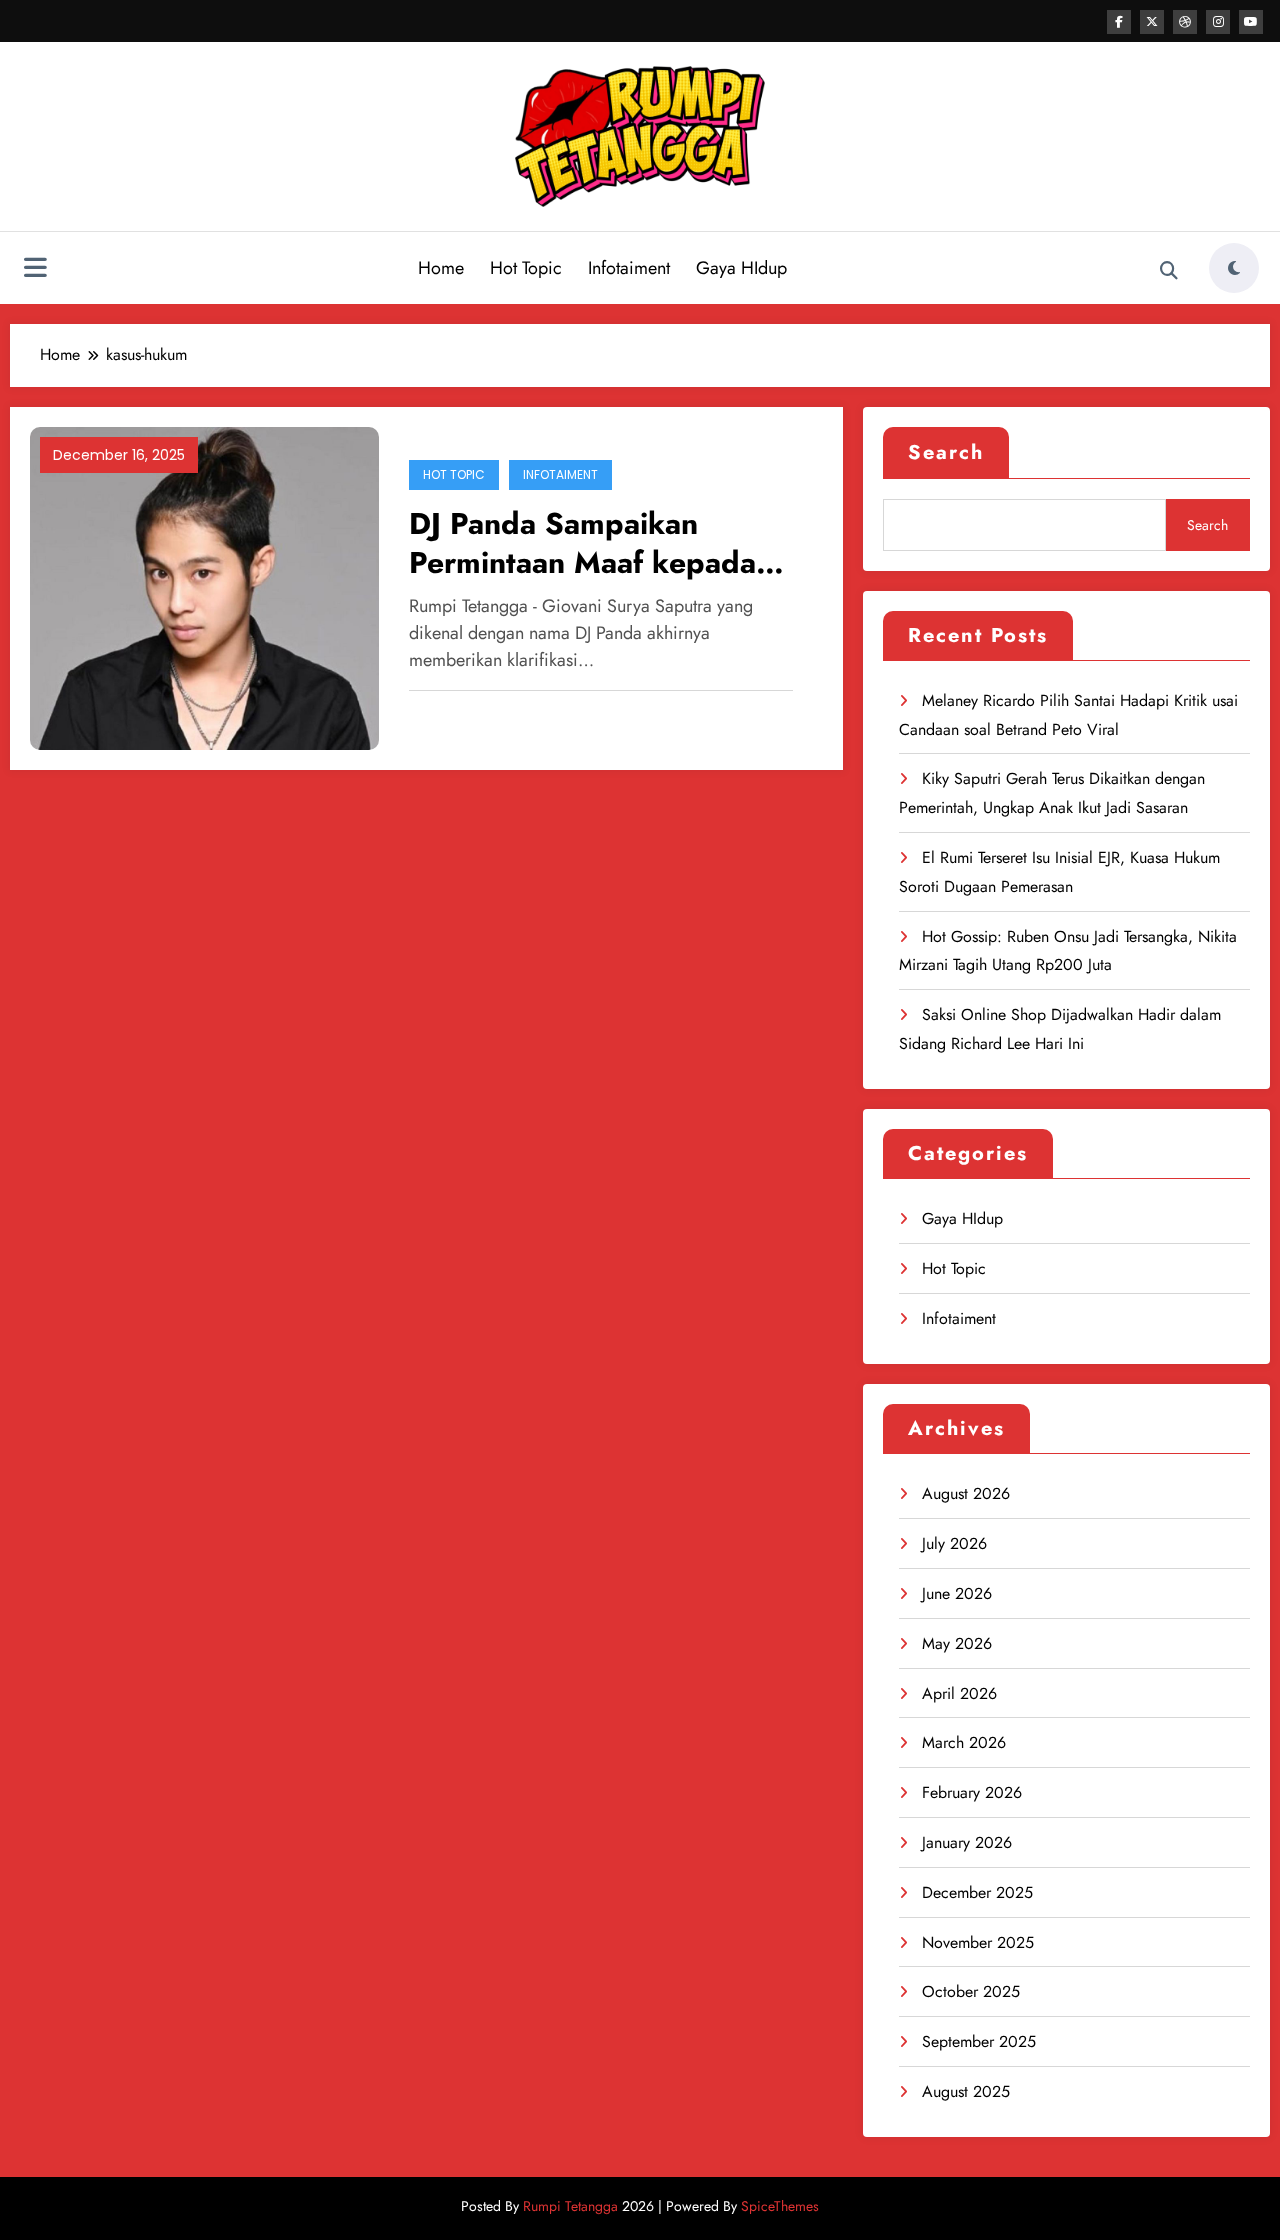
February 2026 (972, 1792)
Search (946, 452)
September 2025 (979, 2041)
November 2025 (978, 1942)
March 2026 (964, 1742)
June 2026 (957, 1593)
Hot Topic (526, 268)
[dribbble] (1185, 22)
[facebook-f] (1119, 22)
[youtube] (1251, 22)
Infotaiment (629, 268)
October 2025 (971, 1991)
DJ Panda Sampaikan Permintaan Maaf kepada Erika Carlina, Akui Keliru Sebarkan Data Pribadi (585, 543)
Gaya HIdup (741, 268)
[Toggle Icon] (35, 270)
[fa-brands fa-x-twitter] (1152, 22)
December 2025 (977, 1892)
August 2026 (966, 1493)
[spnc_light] (1234, 268)
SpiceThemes (780, 2206)
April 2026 (959, 1693)
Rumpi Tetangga (570, 2206)
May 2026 (957, 1643)
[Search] (1169, 271)
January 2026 (967, 1842)
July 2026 (954, 1543)
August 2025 (966, 2091)
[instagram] (1218, 22)
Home (441, 268)
